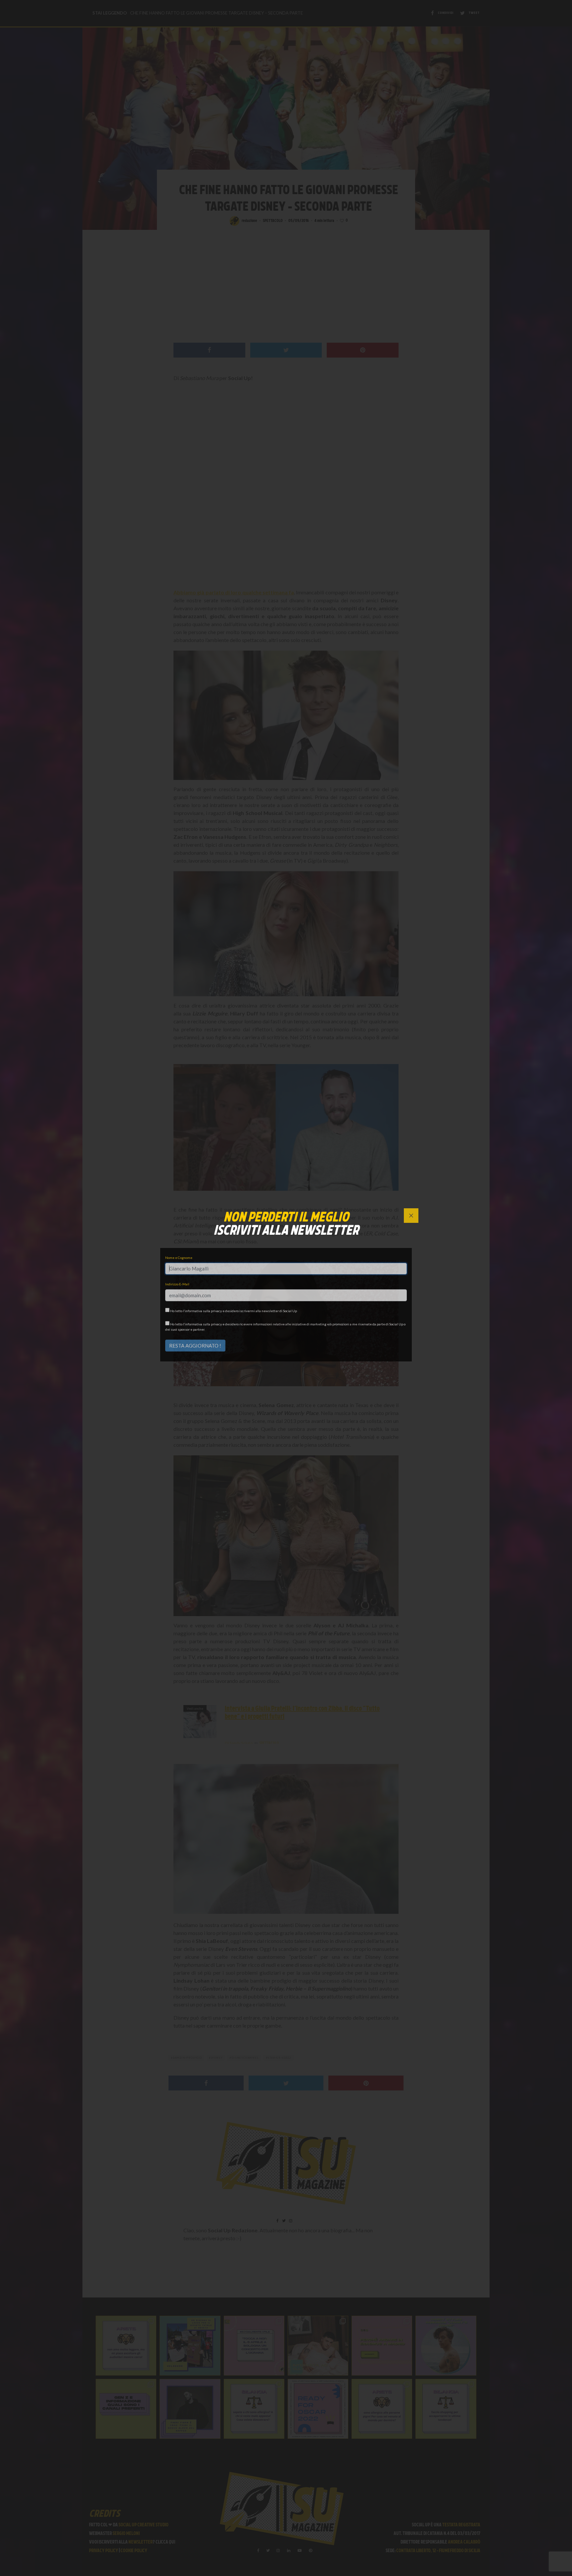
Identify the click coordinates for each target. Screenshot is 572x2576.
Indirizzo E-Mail (177, 1284)
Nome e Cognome (179, 1258)
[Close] (411, 1216)
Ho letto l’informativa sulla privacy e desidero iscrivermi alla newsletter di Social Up (233, 1311)
